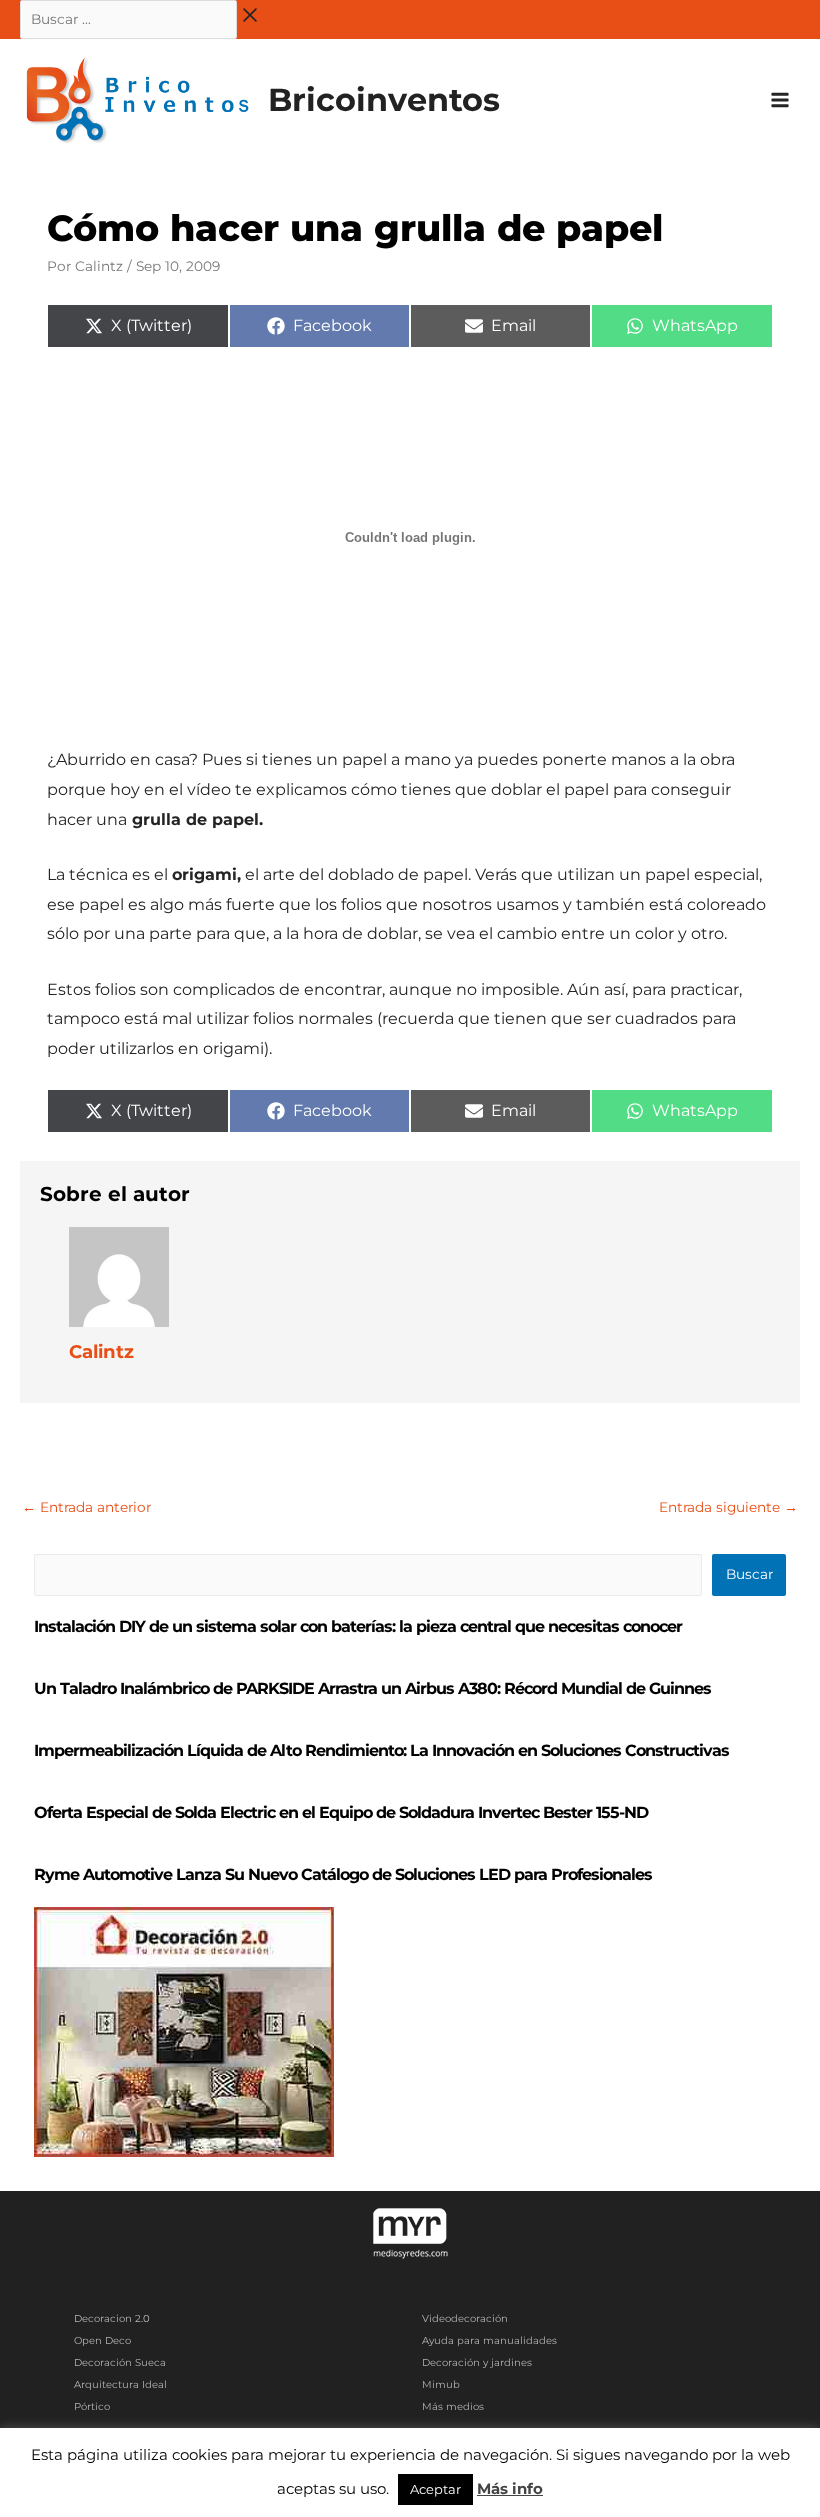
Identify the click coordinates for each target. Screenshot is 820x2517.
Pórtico (92, 2406)
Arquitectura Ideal (120, 2384)
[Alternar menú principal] (780, 100)
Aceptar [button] (435, 2489)
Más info (510, 2488)
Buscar (749, 1574)
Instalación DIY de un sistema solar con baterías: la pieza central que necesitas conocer (358, 1626)
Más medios (453, 2406)
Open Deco (102, 2340)
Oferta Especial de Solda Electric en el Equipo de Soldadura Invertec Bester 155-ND (341, 1812)
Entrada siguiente (728, 1507)
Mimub (441, 2384)
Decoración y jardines (477, 2362)
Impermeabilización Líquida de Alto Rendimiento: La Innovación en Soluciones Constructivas (381, 1750)
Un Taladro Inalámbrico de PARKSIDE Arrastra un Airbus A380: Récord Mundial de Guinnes (372, 1688)
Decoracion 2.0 (112, 2318)
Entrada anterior (86, 1507)
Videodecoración (465, 2318)
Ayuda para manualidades (489, 2340)
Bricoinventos (384, 99)
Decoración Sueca (120, 2362)
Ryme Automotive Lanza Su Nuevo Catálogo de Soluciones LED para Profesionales (343, 1874)
